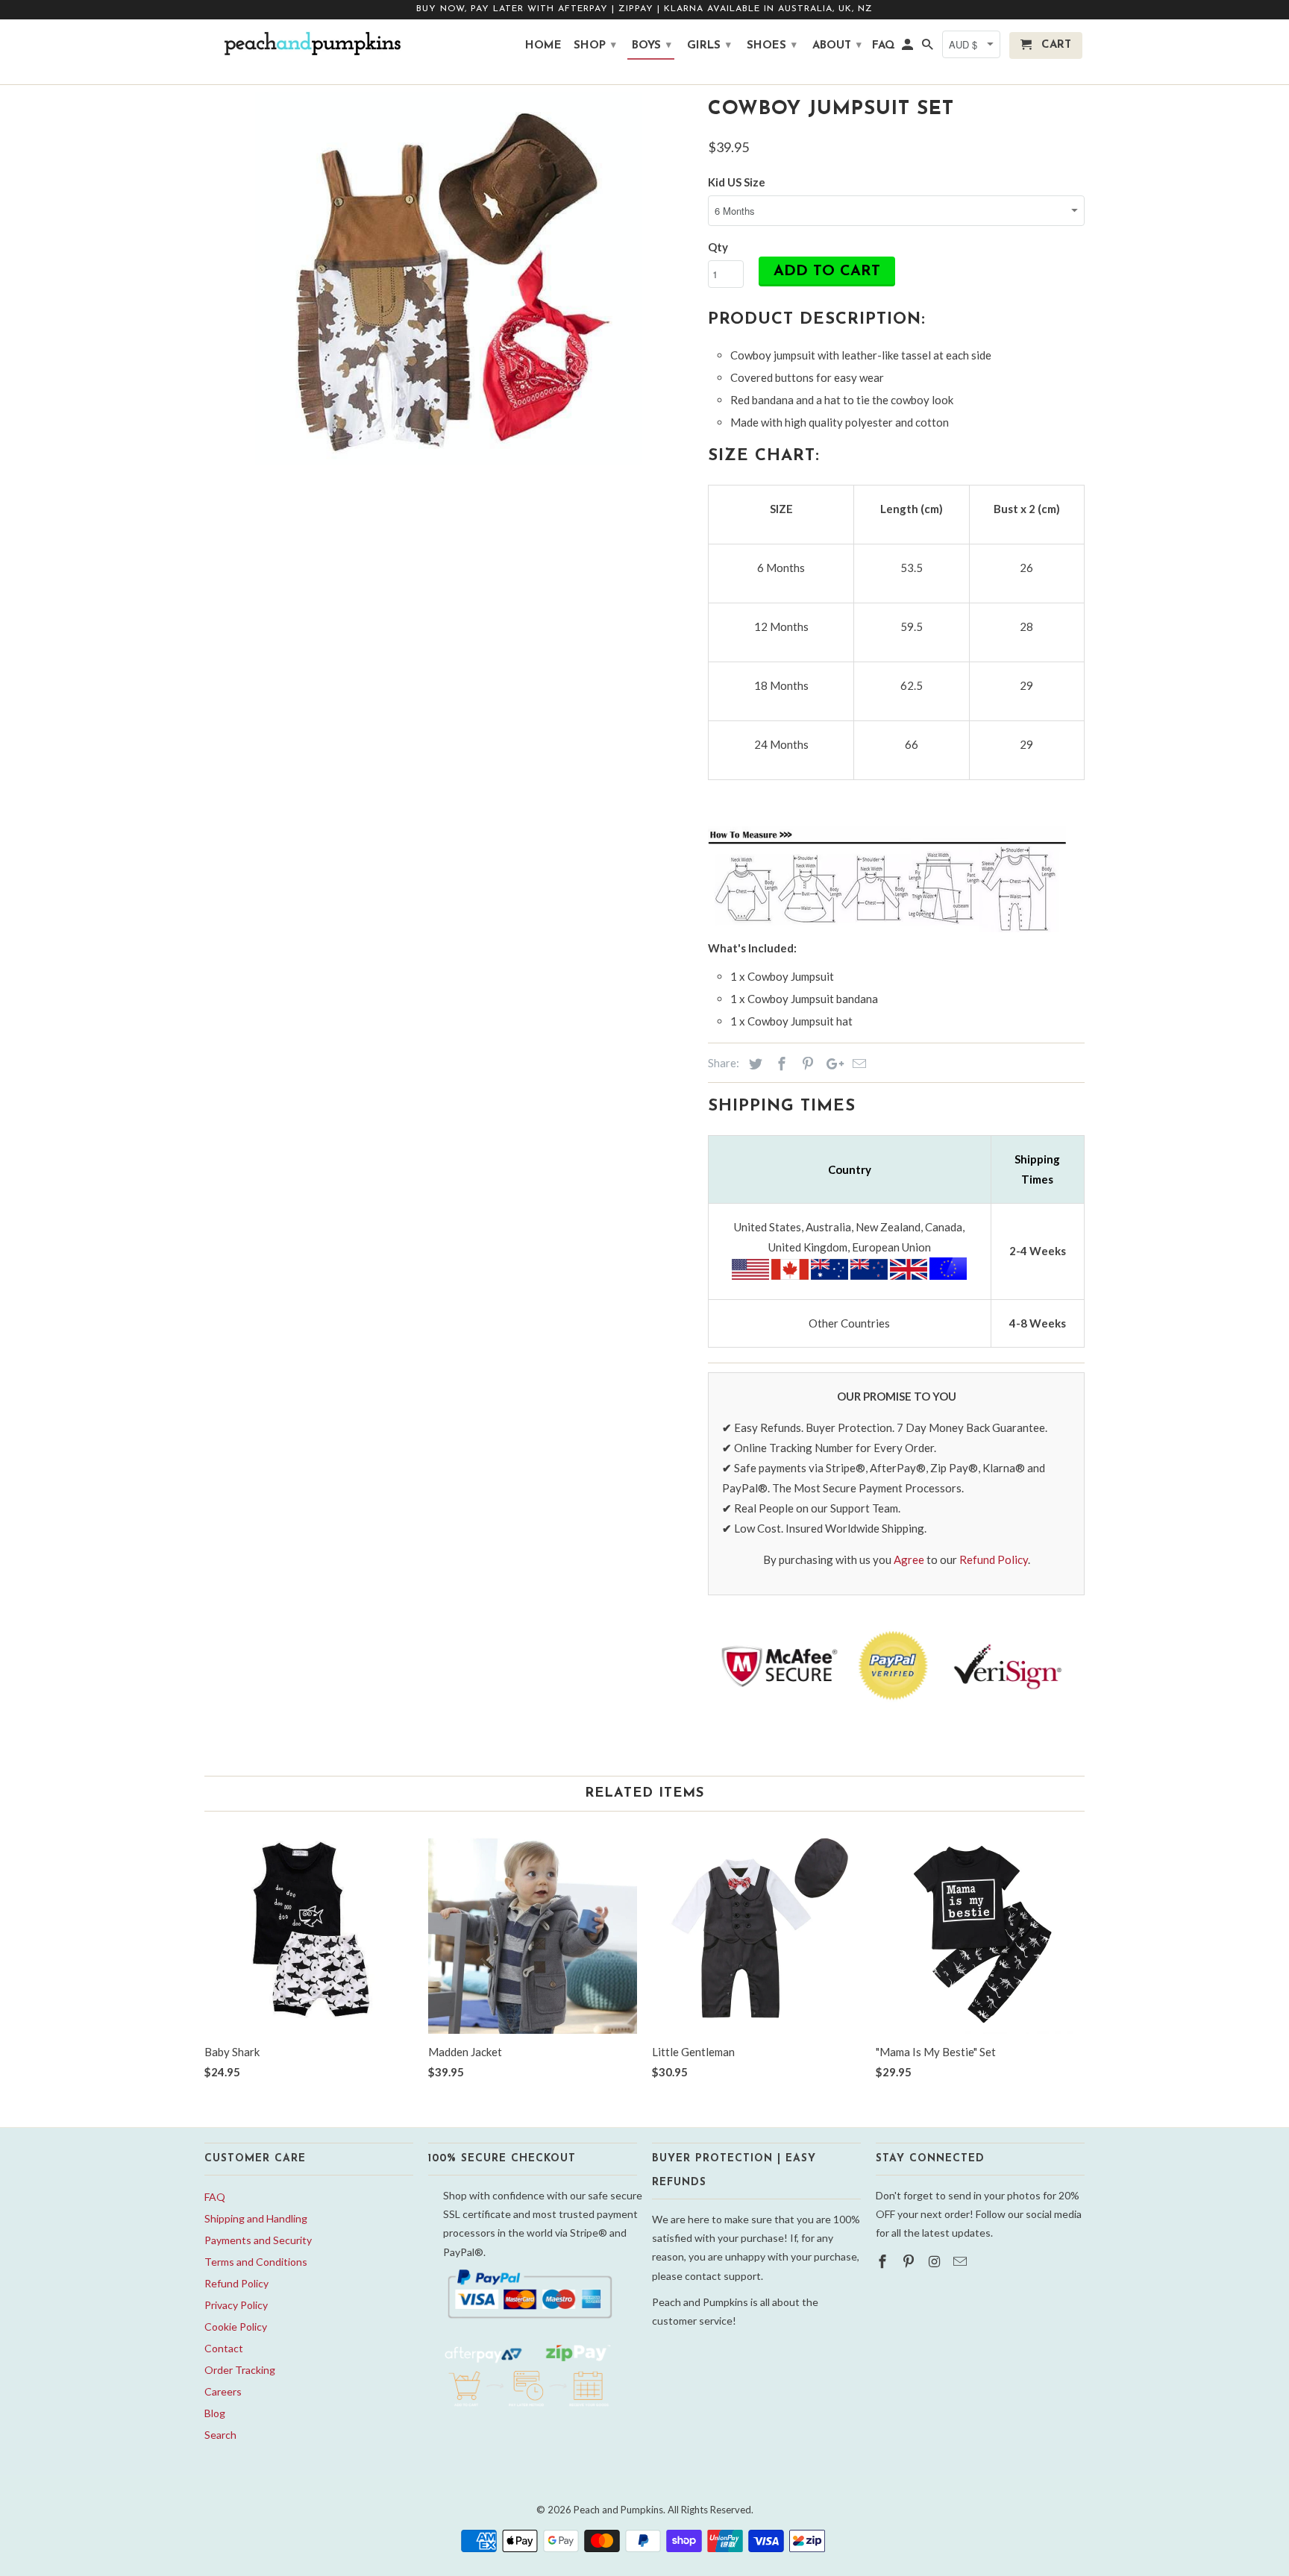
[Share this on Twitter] (753, 1064)
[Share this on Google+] (831, 1064)
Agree (909, 1559)
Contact (224, 2348)
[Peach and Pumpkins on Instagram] (936, 2261)
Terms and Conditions (256, 2262)
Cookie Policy (236, 2327)
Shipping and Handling (256, 2218)
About (837, 46)
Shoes (772, 46)
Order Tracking (240, 2370)
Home (543, 46)
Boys (652, 46)
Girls (709, 46)
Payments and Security (258, 2240)
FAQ (215, 2197)
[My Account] (909, 48)
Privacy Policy (236, 2305)
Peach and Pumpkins (618, 2510)
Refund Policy (994, 1559)
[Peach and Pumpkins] (309, 44)
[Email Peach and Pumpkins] (962, 2261)
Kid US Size (737, 182)
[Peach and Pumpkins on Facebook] (884, 2261)
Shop (595, 46)
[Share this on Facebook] (780, 1064)
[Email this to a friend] (857, 1064)
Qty (718, 247)
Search (220, 2435)
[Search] (929, 48)
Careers (223, 2391)
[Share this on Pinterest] (806, 1064)
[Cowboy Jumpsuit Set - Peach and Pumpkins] (449, 278)
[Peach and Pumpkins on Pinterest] (910, 2261)
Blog (215, 2413)
